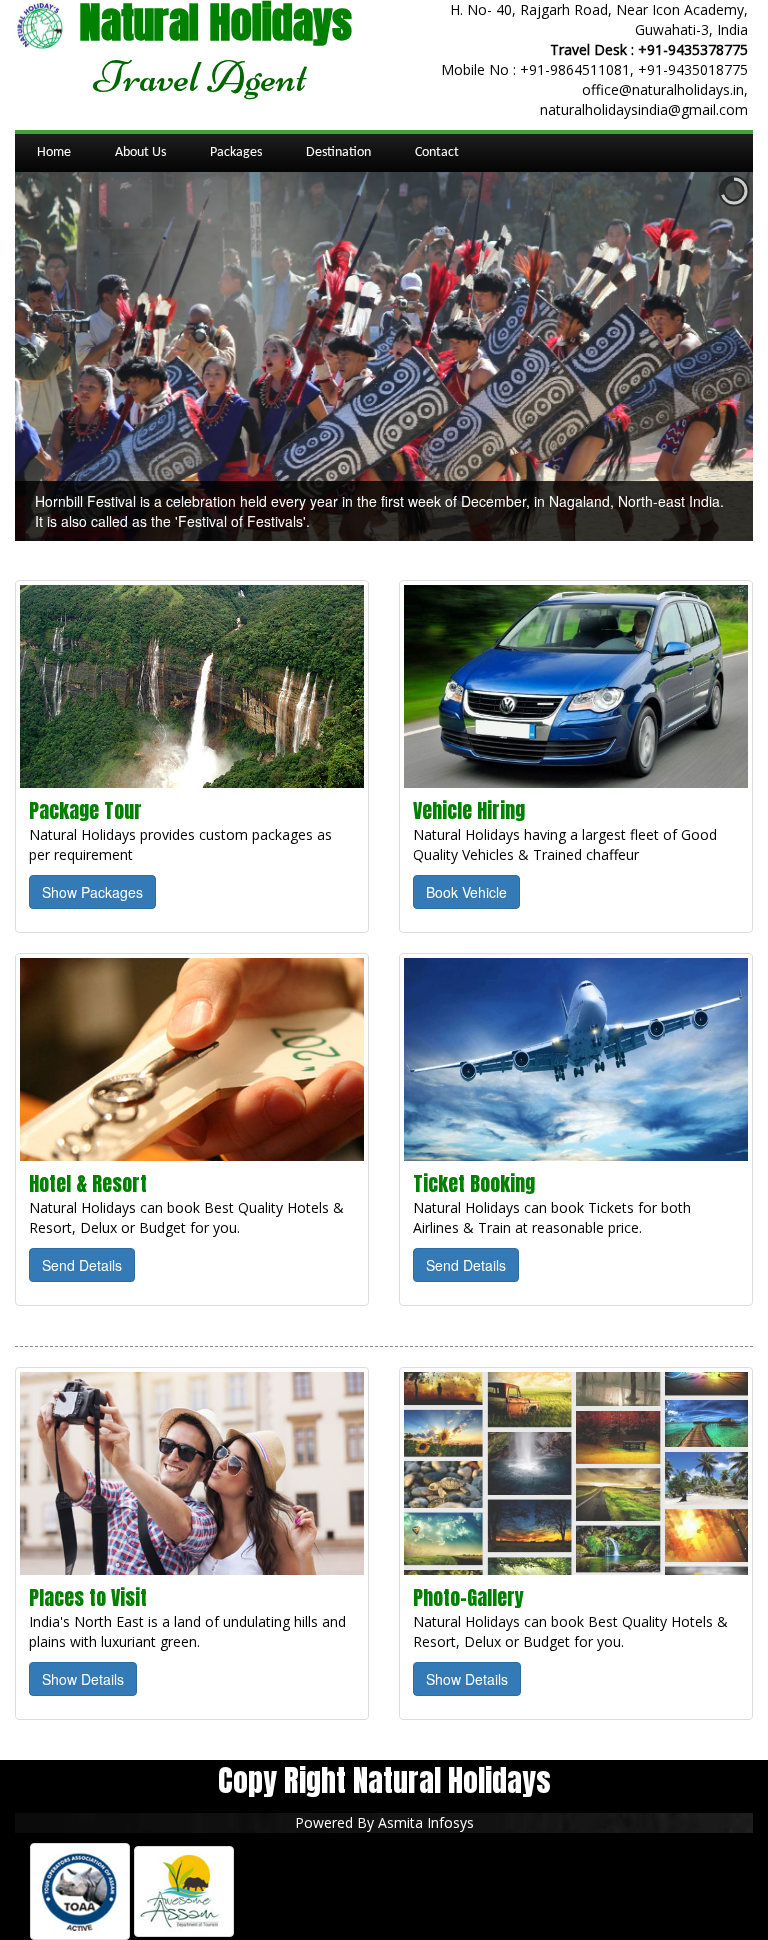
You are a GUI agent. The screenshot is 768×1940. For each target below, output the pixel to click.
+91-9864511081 (575, 69)
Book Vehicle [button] (466, 892)
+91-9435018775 (693, 69)
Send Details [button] (82, 1265)
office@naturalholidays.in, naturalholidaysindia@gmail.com (644, 99)
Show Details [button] (83, 1679)
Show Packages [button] (92, 892)
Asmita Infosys (426, 1822)
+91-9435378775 (693, 49)
